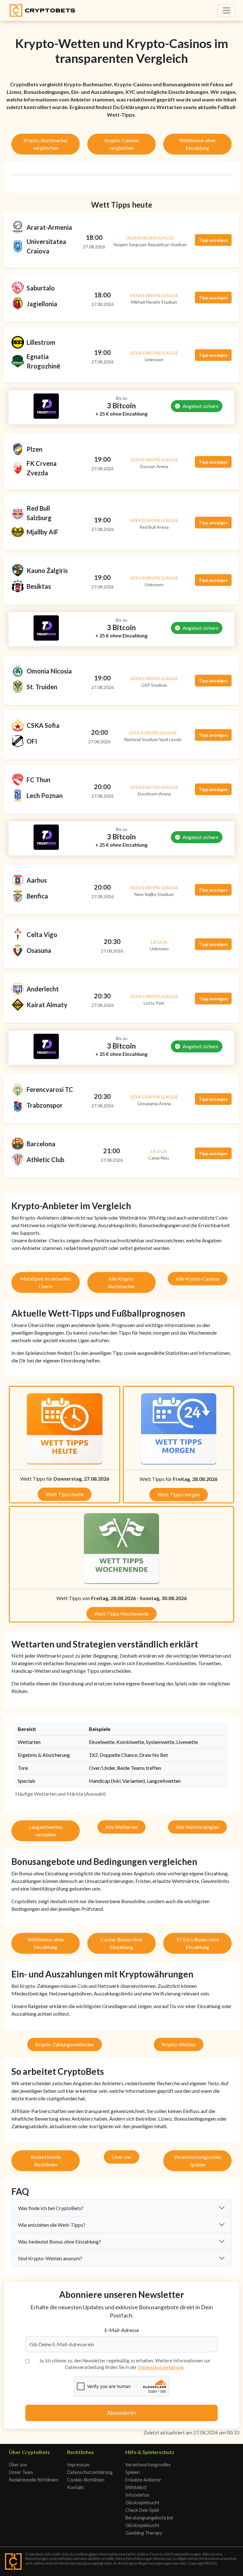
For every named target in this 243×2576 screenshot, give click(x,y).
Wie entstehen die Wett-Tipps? (52, 2225)
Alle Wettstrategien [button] (197, 1827)
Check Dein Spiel (142, 2510)
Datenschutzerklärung (161, 2367)
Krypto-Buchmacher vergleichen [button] (46, 144)
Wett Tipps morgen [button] (179, 1494)
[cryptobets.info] (42, 10)
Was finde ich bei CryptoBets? (51, 2208)
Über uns (18, 2465)
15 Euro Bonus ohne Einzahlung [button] (198, 1943)
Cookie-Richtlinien (86, 2480)
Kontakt (75, 2487)
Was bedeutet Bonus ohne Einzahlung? (59, 2241)
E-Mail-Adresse (122, 2330)
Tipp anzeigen (213, 240)
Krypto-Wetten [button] (179, 2044)
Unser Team (21, 2472)
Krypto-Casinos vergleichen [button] (122, 144)
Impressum (78, 2465)
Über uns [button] (121, 2157)
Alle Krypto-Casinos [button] (198, 1279)
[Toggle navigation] (227, 10)
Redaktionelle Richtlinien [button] (46, 2161)
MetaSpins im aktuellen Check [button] (46, 1282)
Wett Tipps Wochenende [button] (121, 1614)
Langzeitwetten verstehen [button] (46, 1831)
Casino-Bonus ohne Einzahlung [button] (121, 1943)
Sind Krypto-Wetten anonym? (50, 2258)
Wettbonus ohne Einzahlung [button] (197, 144)
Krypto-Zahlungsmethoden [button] (65, 2044)
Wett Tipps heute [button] (65, 1494)
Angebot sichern (200, 406)
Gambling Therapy (144, 2533)
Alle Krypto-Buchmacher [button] (121, 1282)
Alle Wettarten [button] (121, 1827)
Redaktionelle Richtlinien (34, 2480)
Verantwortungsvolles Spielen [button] (198, 2161)
